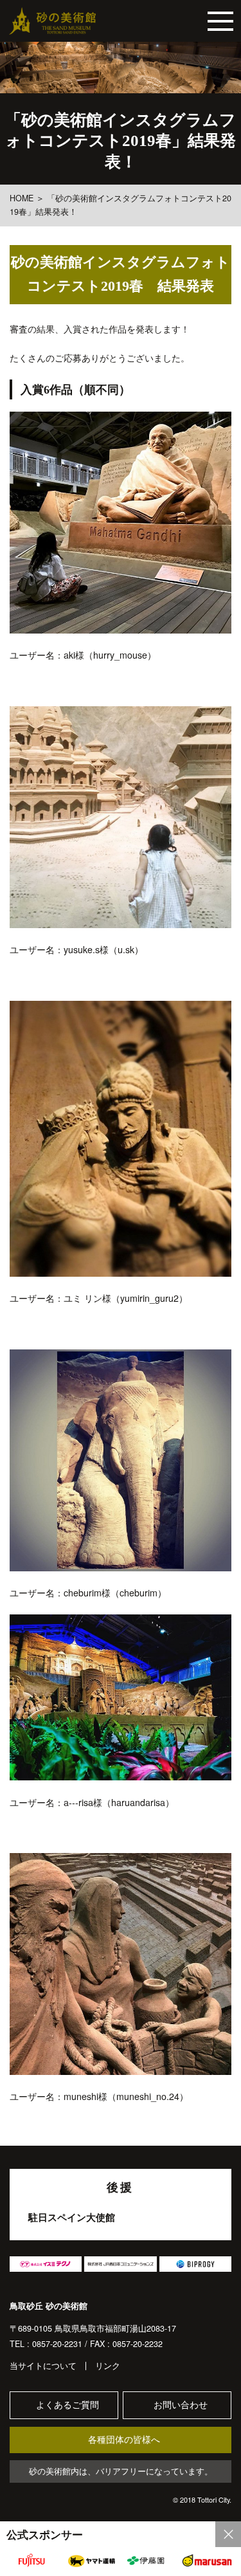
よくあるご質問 (67, 2405)
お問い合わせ (181, 2405)
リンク (108, 2366)
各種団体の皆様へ (124, 2440)
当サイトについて (43, 2366)
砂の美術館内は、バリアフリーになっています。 (121, 2471)
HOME (22, 198)
